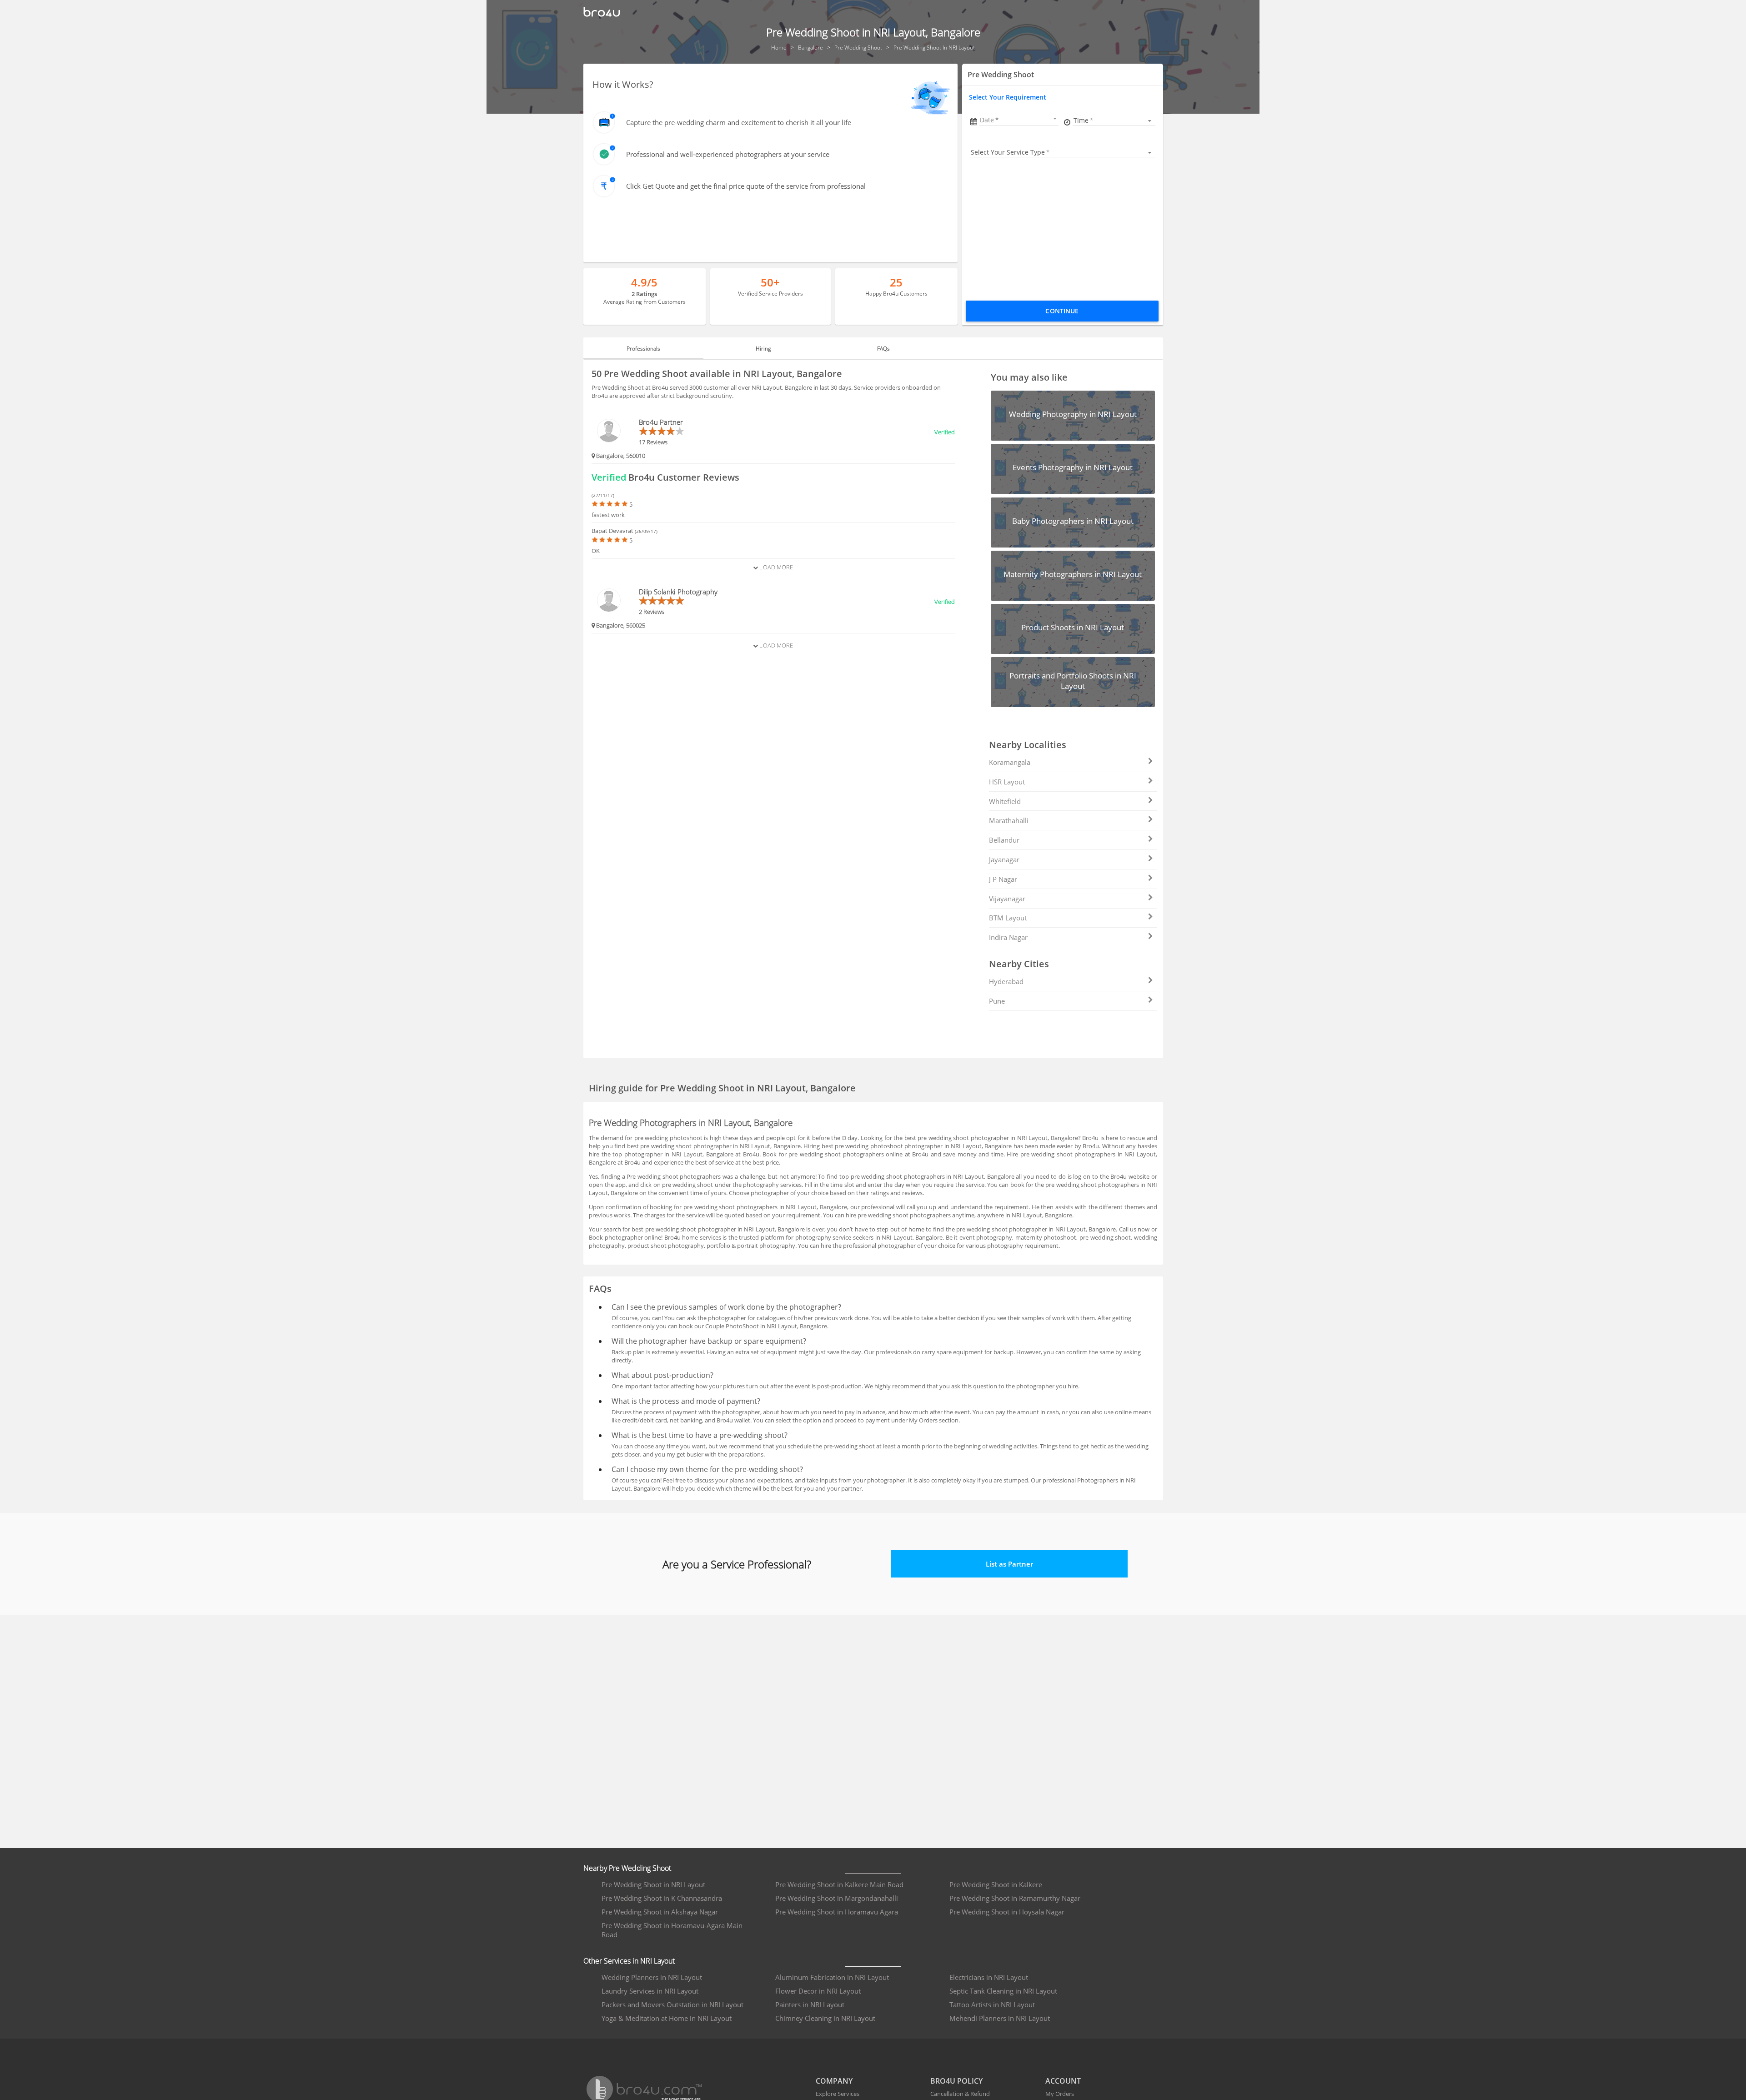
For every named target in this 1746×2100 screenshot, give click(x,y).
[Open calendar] (1055, 119)
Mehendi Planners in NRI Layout (1000, 2018)
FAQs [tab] (883, 349)
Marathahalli (1009, 820)
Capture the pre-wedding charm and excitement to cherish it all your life (739, 122)
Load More (775, 567)
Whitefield (1005, 801)
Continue (1062, 311)
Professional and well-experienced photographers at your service (728, 154)
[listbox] (1114, 120)
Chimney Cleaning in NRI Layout (825, 2018)
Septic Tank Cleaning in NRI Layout (1003, 1991)
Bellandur (1004, 840)
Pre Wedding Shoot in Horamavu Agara (837, 1912)
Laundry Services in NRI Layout (650, 1991)
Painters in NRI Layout (810, 2005)
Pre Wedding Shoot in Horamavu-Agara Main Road (672, 1930)
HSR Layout (1007, 782)
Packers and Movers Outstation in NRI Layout (672, 2005)
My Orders (1060, 2094)
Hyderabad (1006, 981)
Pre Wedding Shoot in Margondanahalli (837, 1898)
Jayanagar (1004, 859)
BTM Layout (1008, 918)
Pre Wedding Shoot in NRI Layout (653, 1884)
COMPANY (834, 2081)
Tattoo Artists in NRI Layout (992, 2005)
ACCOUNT (1063, 2081)
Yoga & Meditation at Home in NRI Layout (667, 2018)
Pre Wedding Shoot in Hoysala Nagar (1007, 1912)
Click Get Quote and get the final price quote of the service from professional (746, 186)
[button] (1019, 120)
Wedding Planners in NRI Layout (652, 1977)
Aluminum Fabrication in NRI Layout (832, 1977)
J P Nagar (1003, 879)
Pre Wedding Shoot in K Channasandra (662, 1898)
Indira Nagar (1008, 937)
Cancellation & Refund (960, 2094)
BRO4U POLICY (956, 2081)
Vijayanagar (1007, 899)
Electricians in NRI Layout (989, 1977)
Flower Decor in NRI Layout (818, 1991)
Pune (997, 1001)
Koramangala (1010, 762)
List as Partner (1009, 1564)
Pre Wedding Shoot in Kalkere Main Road (839, 1884)
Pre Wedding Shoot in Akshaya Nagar (660, 1912)
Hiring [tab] (763, 349)
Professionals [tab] (643, 349)
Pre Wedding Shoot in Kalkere (996, 1884)
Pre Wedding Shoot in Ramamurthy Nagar (1015, 1898)
